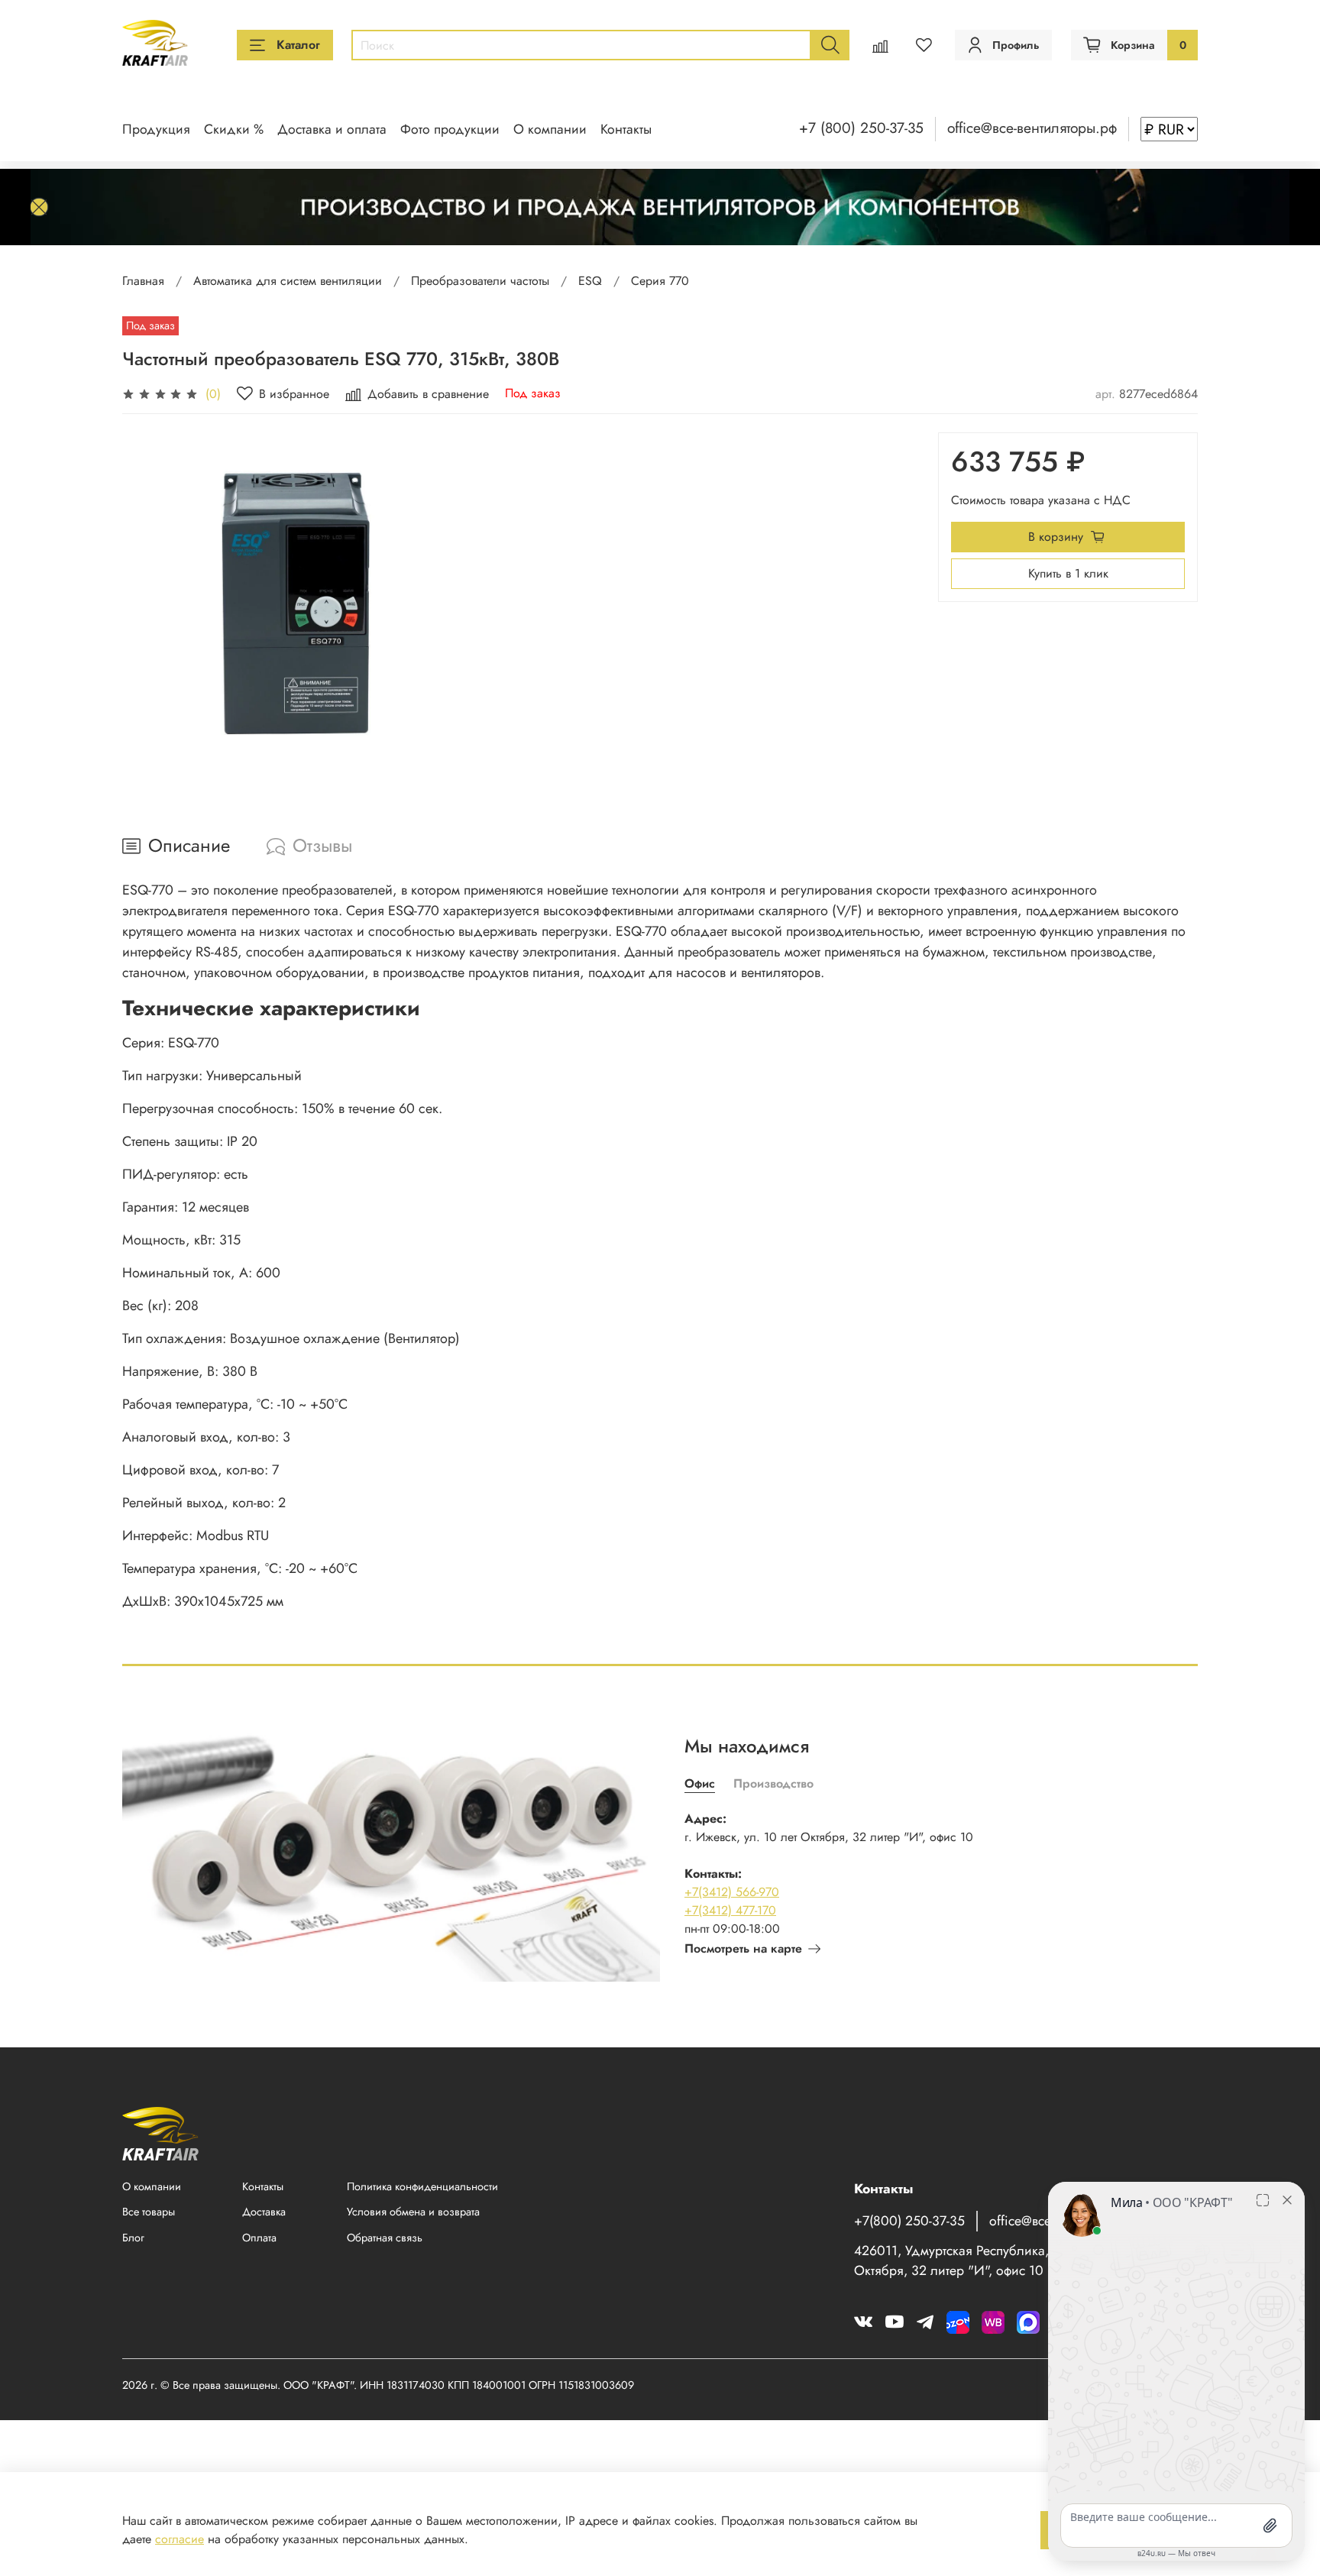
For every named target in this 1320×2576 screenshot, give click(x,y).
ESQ (590, 281)
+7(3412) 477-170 (730, 1910)
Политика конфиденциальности (422, 2186)
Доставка (264, 2212)
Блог (133, 2238)
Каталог (298, 45)
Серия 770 (660, 281)
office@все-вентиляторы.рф (1032, 128)
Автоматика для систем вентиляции (288, 281)
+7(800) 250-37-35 (909, 2221)
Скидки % (234, 129)
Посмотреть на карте (743, 1948)
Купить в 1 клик (1068, 573)
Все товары (149, 2212)
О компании (550, 129)
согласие (180, 2539)
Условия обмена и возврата (413, 2212)
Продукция (156, 129)
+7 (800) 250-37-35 (861, 128)
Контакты (626, 129)
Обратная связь (385, 2238)
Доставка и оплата (332, 129)
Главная (143, 281)
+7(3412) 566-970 (732, 1892)
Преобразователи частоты (480, 281)
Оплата (259, 2238)
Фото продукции (450, 129)
